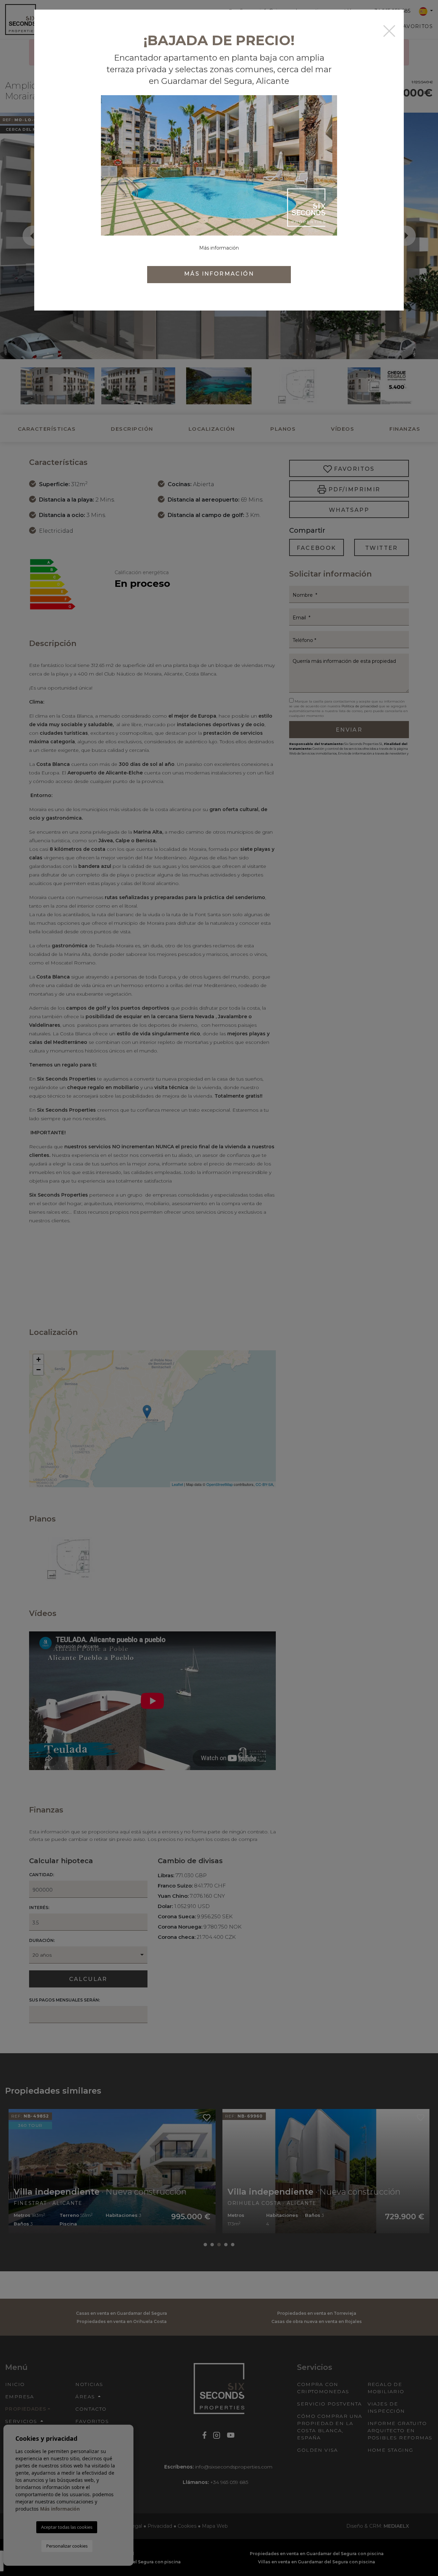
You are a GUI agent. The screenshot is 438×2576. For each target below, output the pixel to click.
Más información (219, 274)
